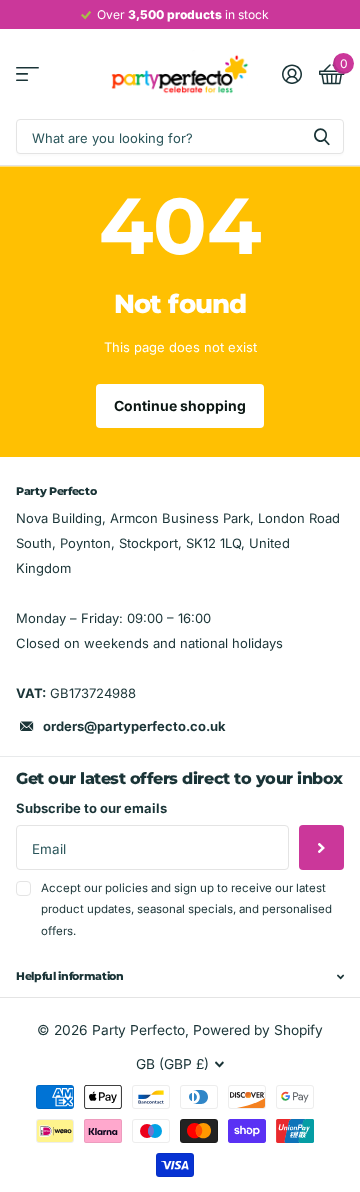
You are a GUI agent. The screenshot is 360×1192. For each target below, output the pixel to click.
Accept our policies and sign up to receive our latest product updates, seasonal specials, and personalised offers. (186, 909)
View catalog (27, 74)
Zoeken (322, 136)
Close (180, 977)
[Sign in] (291, 74)
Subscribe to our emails (91, 808)
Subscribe (321, 847)
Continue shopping (180, 405)
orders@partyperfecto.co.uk (134, 726)
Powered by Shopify (258, 1030)
